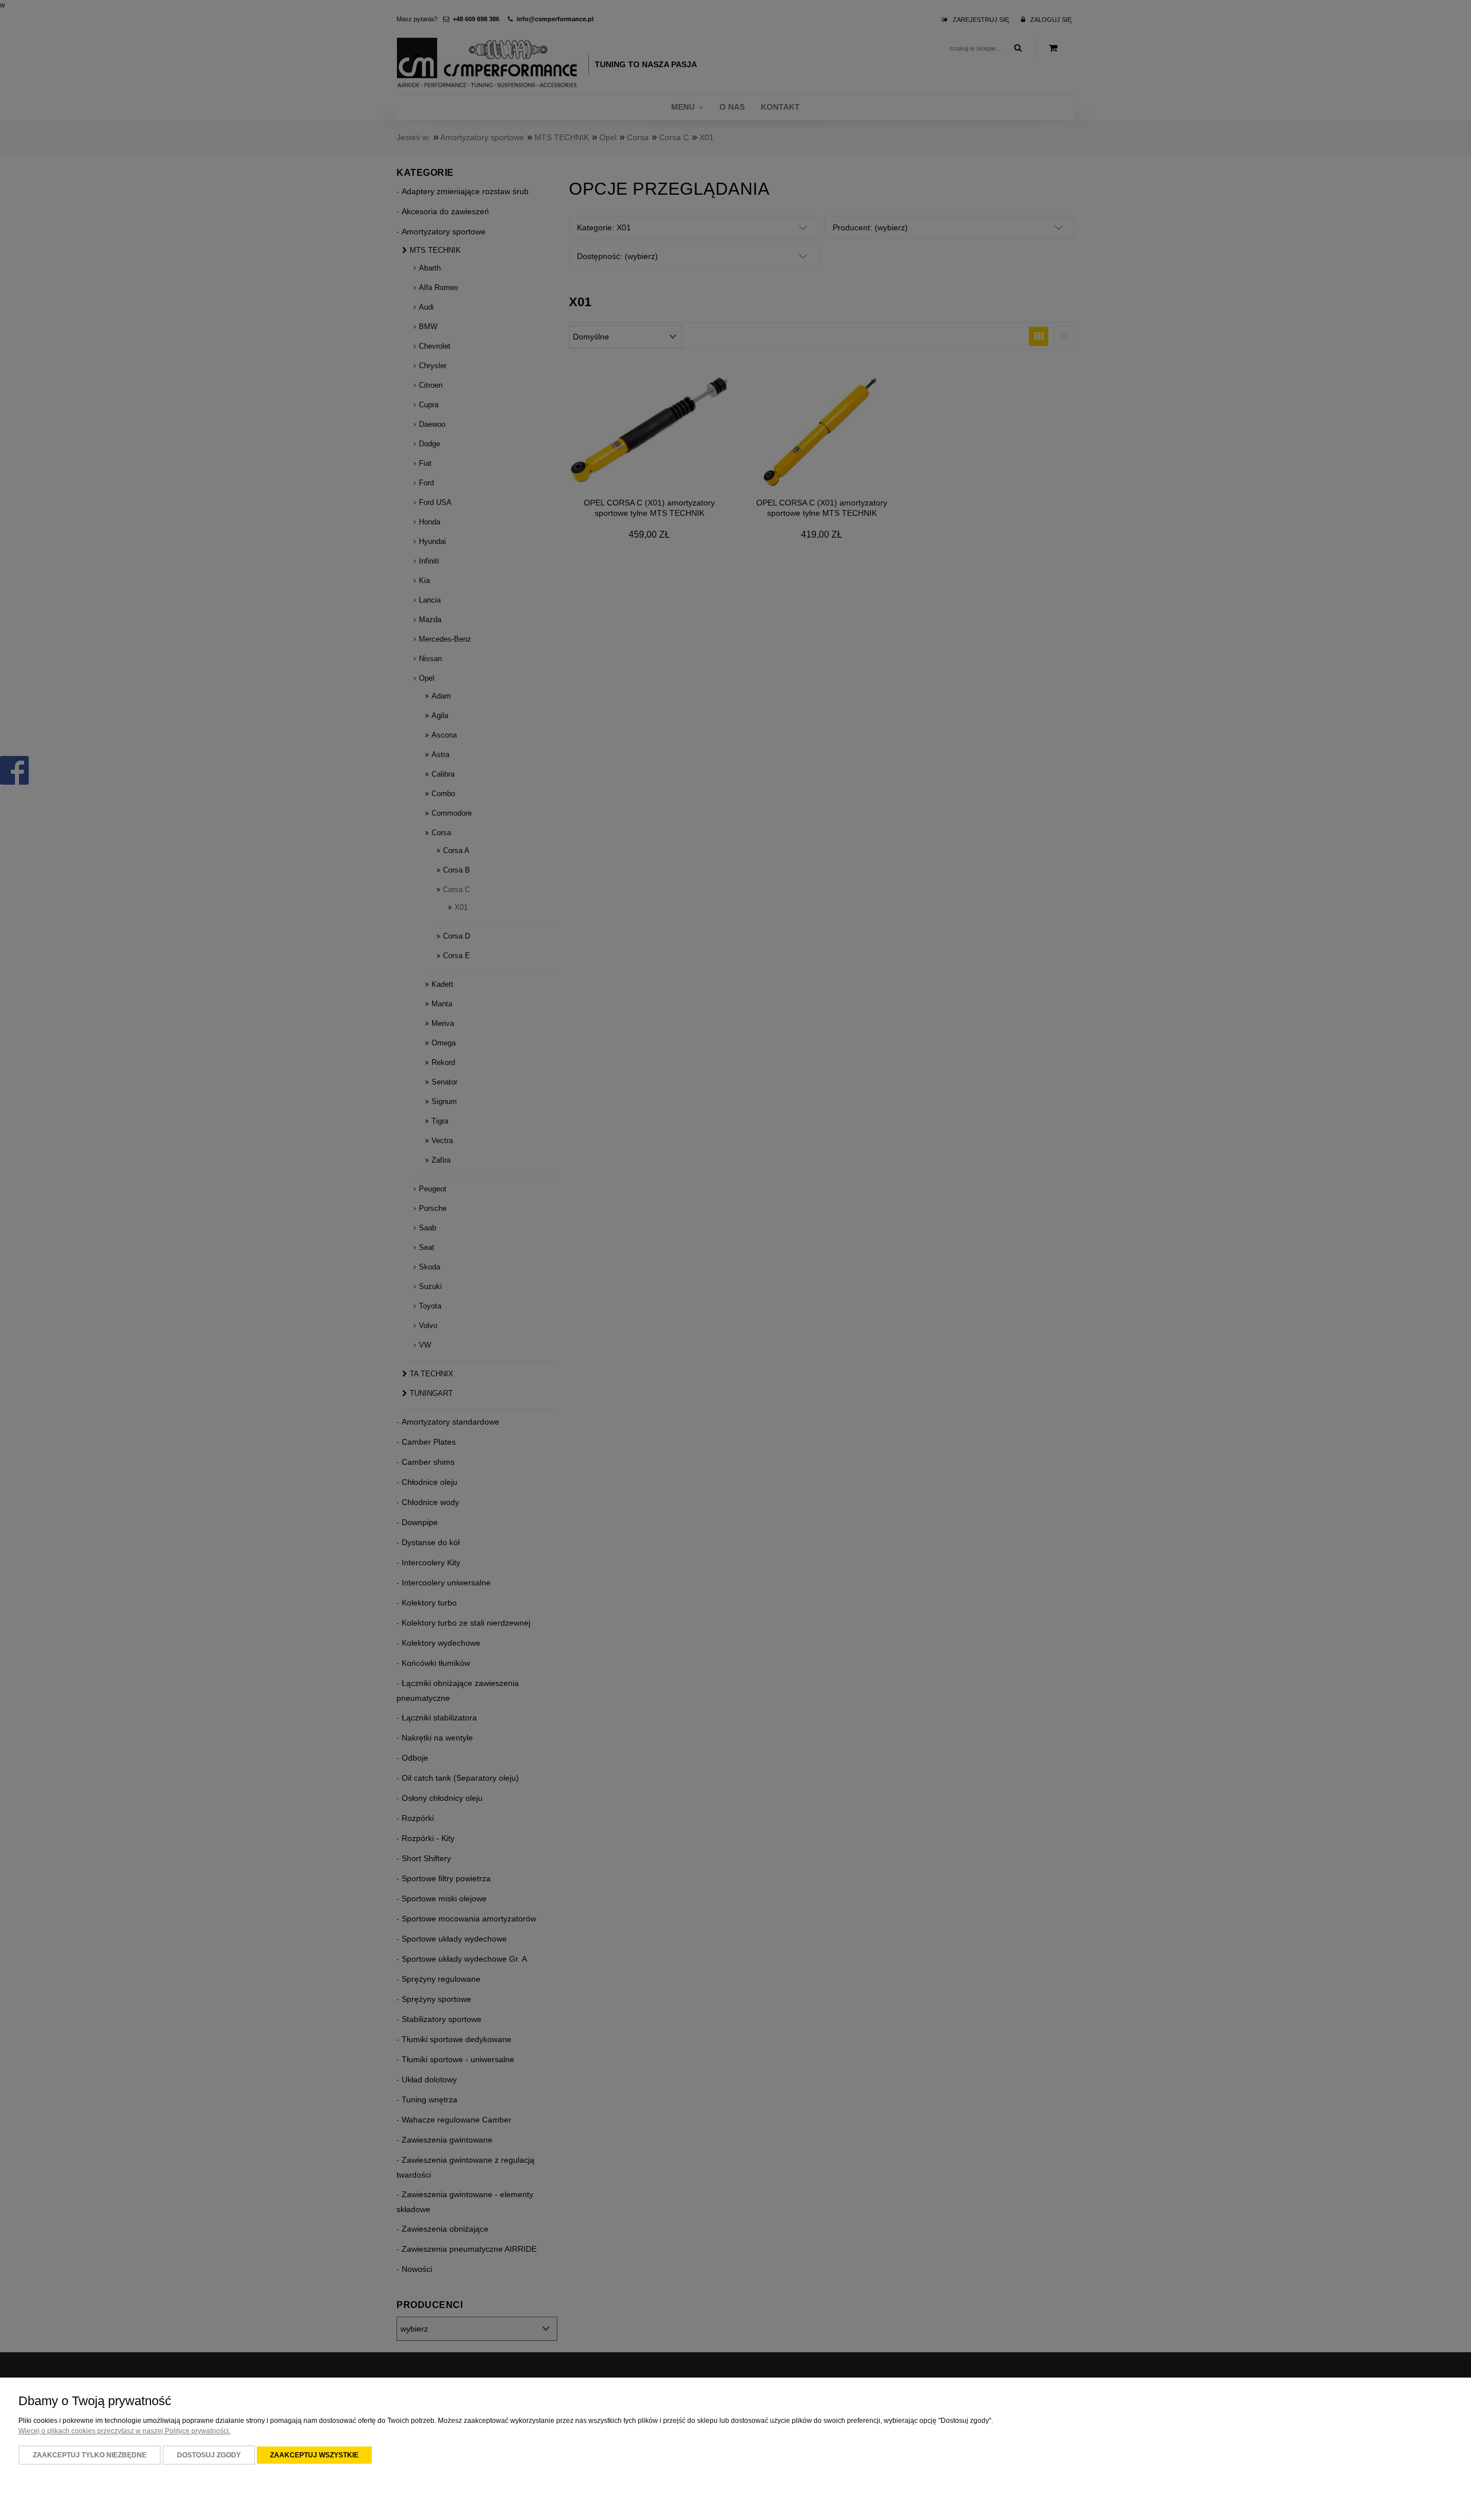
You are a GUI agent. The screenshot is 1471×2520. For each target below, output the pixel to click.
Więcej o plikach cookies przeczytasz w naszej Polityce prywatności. (124, 2431)
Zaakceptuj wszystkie (314, 2455)
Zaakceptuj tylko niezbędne (90, 2455)
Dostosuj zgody (209, 2455)
